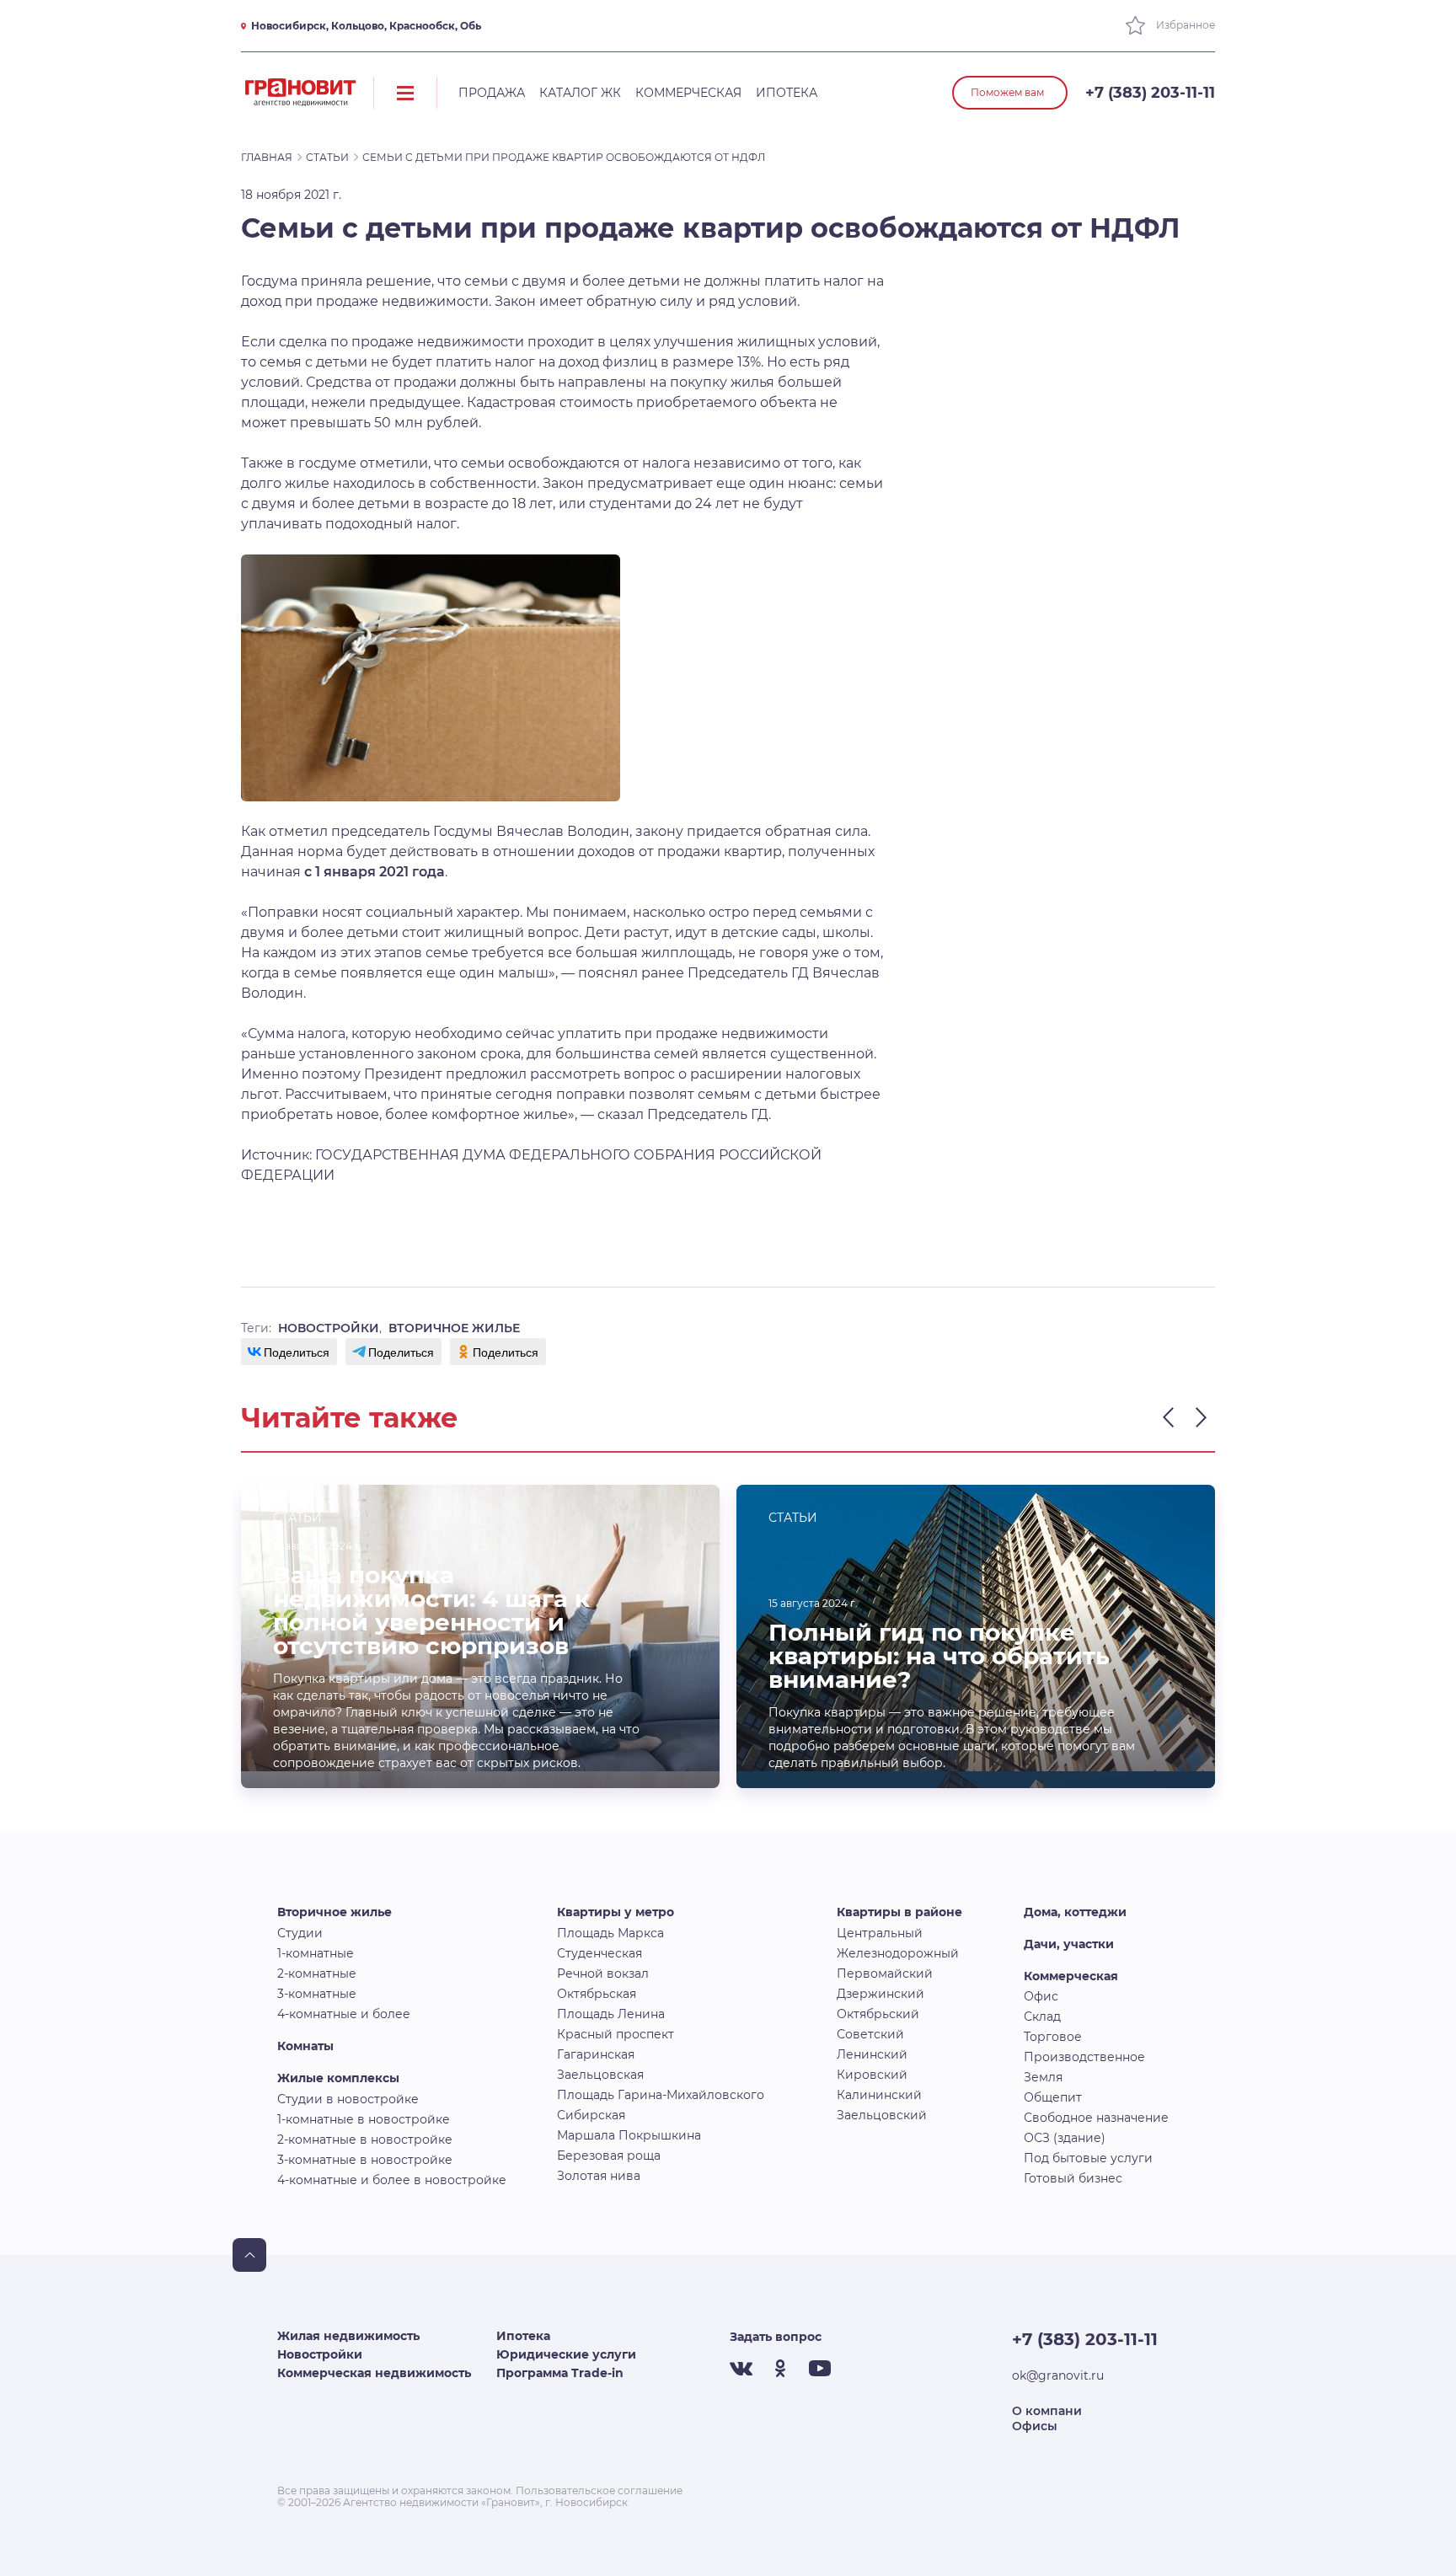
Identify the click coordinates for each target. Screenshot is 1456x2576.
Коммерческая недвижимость (374, 2373)
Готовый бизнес (1073, 2178)
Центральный (880, 1933)
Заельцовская (600, 2075)
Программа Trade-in (560, 2373)
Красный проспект (616, 2034)
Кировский (872, 2075)
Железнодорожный (898, 1953)
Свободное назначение (1096, 2118)
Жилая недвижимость (348, 2336)
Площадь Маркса (610, 1933)
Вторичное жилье (335, 1912)
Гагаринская (596, 2054)
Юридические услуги (566, 2354)
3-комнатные (317, 1994)
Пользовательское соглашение (599, 2490)
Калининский (879, 2095)
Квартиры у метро (616, 1912)
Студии (300, 1933)
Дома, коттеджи (1075, 1912)
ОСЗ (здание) (1065, 2138)
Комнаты (305, 2046)
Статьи (327, 157)
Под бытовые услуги (1088, 2158)
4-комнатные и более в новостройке (392, 2180)
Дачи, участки (1069, 1944)
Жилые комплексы (338, 2078)
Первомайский (885, 1974)
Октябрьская (597, 1994)
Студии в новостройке (348, 2099)
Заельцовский (882, 2115)
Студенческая (600, 1953)
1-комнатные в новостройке (364, 2119)
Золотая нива (599, 2176)
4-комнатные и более (344, 2014)
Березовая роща (609, 2156)
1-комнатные (316, 1953)
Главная (267, 157)
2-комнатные (317, 1974)
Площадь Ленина (611, 2014)
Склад (1042, 2016)
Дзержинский (881, 1994)
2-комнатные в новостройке (365, 2140)
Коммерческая (688, 93)
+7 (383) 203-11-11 (1150, 93)
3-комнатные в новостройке (365, 2160)
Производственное (1084, 2057)
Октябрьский (878, 2014)
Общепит (1053, 2097)
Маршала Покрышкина (629, 2135)
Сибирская (591, 2115)
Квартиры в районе (899, 1912)
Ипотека (787, 93)
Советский (870, 2034)
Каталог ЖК (580, 93)
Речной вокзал (603, 1974)
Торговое (1053, 2037)
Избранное (1184, 25)
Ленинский (872, 2054)
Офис (1041, 1996)
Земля (1043, 2077)
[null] (289, 1352)
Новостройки (320, 2354)
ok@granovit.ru (1058, 2375)
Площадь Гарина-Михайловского (661, 2095)
